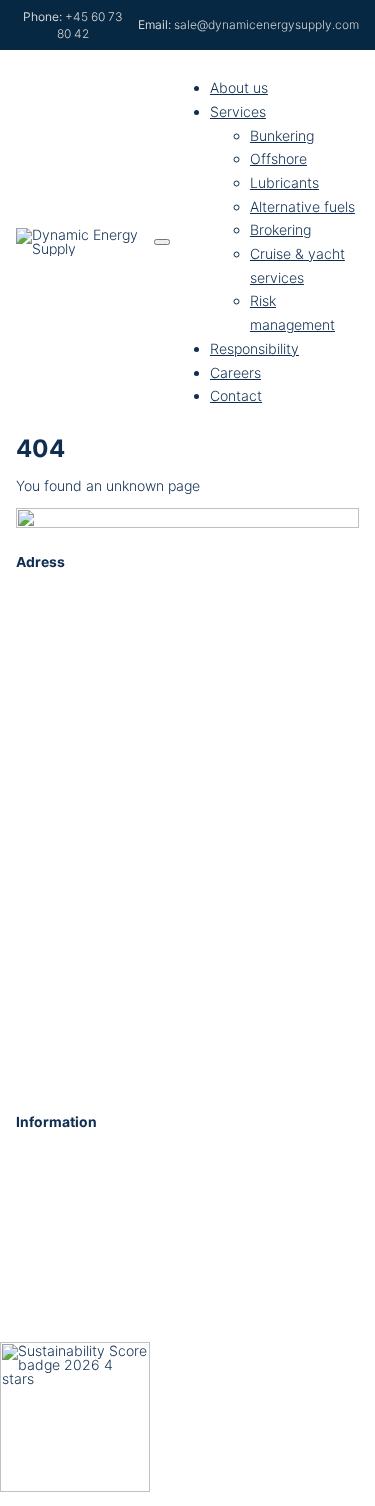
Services (238, 111)
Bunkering (282, 135)
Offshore (278, 158)
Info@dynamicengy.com (95, 1172)
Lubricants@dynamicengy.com (117, 1330)
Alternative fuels (302, 206)
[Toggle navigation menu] (162, 242)
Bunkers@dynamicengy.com (108, 1278)
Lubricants (284, 182)
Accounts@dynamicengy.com (113, 1225)
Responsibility (254, 348)
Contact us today (135, 833)
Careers (235, 372)
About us (239, 87)
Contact (236, 395)
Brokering (280, 229)
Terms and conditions (152, 1068)
